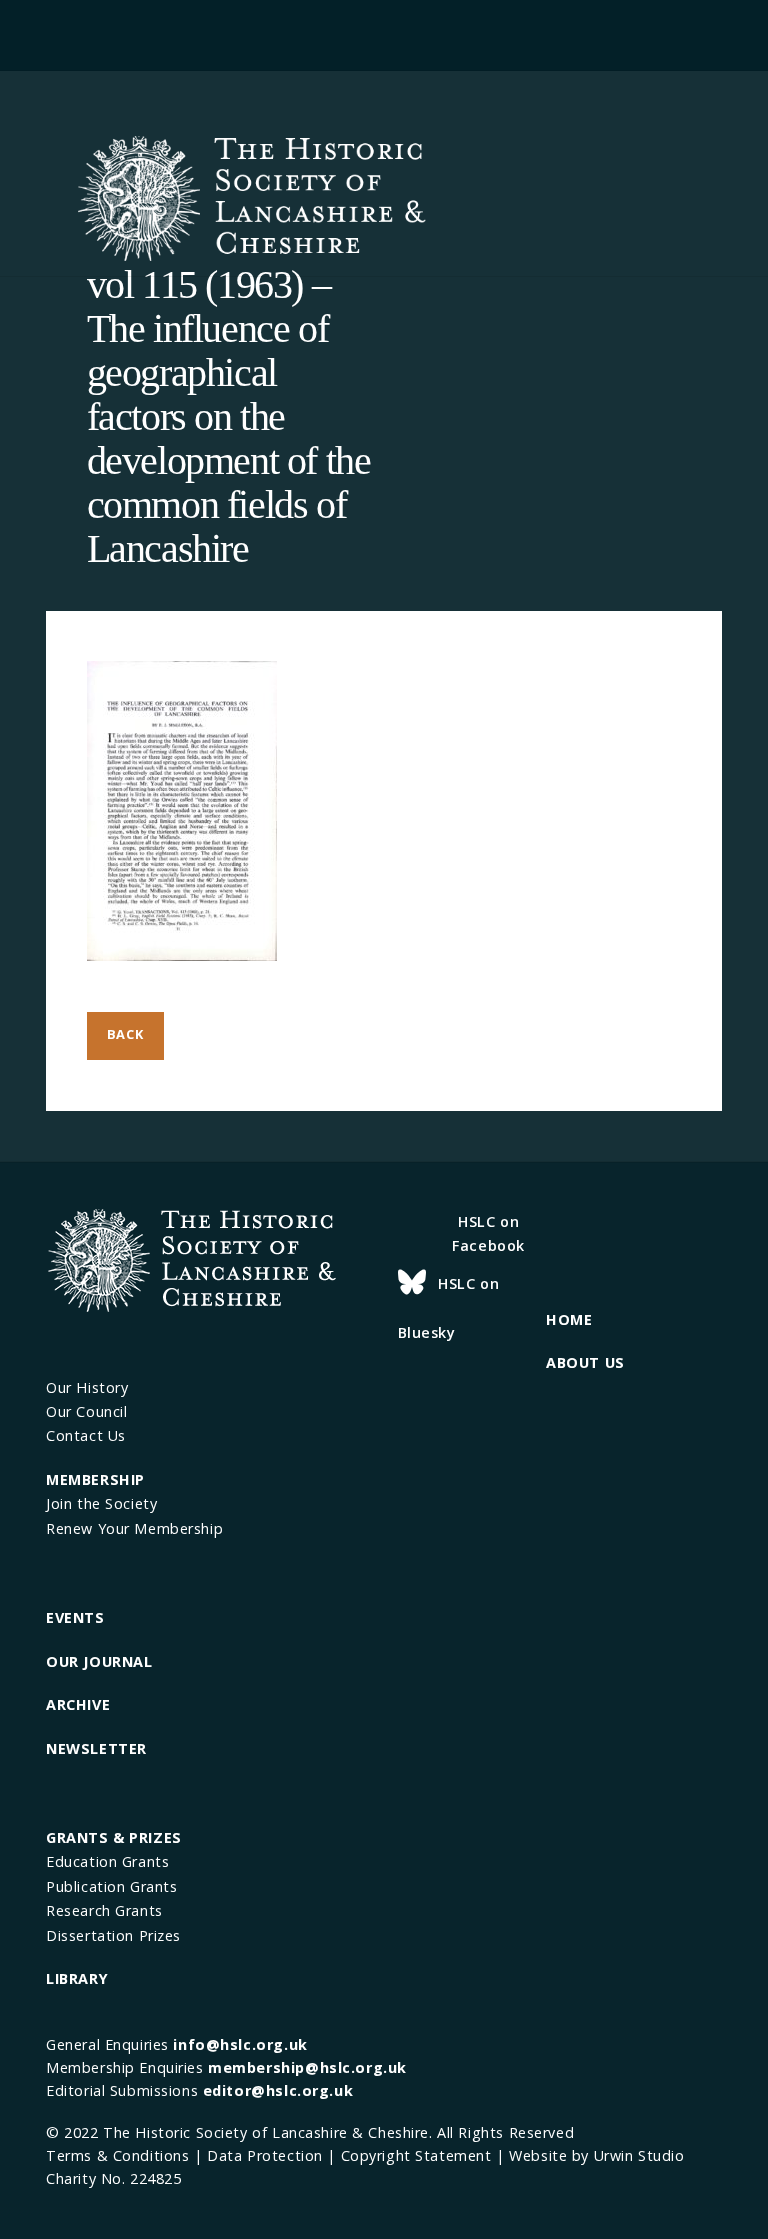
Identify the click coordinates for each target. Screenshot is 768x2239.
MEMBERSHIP (95, 1479)
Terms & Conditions (117, 2155)
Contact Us (86, 1435)
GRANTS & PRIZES (114, 1837)
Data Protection (265, 2155)
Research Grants (104, 1910)
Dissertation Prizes (113, 1935)
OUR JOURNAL (99, 1661)
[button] (383, 32)
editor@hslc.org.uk (278, 2090)
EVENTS (75, 1617)
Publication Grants (111, 1886)
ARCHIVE (78, 1704)
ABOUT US (585, 1362)
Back (125, 1034)
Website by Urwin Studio (596, 2155)
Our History (87, 1387)
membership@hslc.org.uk (307, 2067)
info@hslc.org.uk (240, 2044)
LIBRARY (77, 1978)
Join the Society (101, 1503)
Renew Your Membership (134, 1528)
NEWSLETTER (96, 1748)
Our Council (86, 1411)
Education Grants (107, 1861)
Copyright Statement (416, 2155)
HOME (569, 1319)
